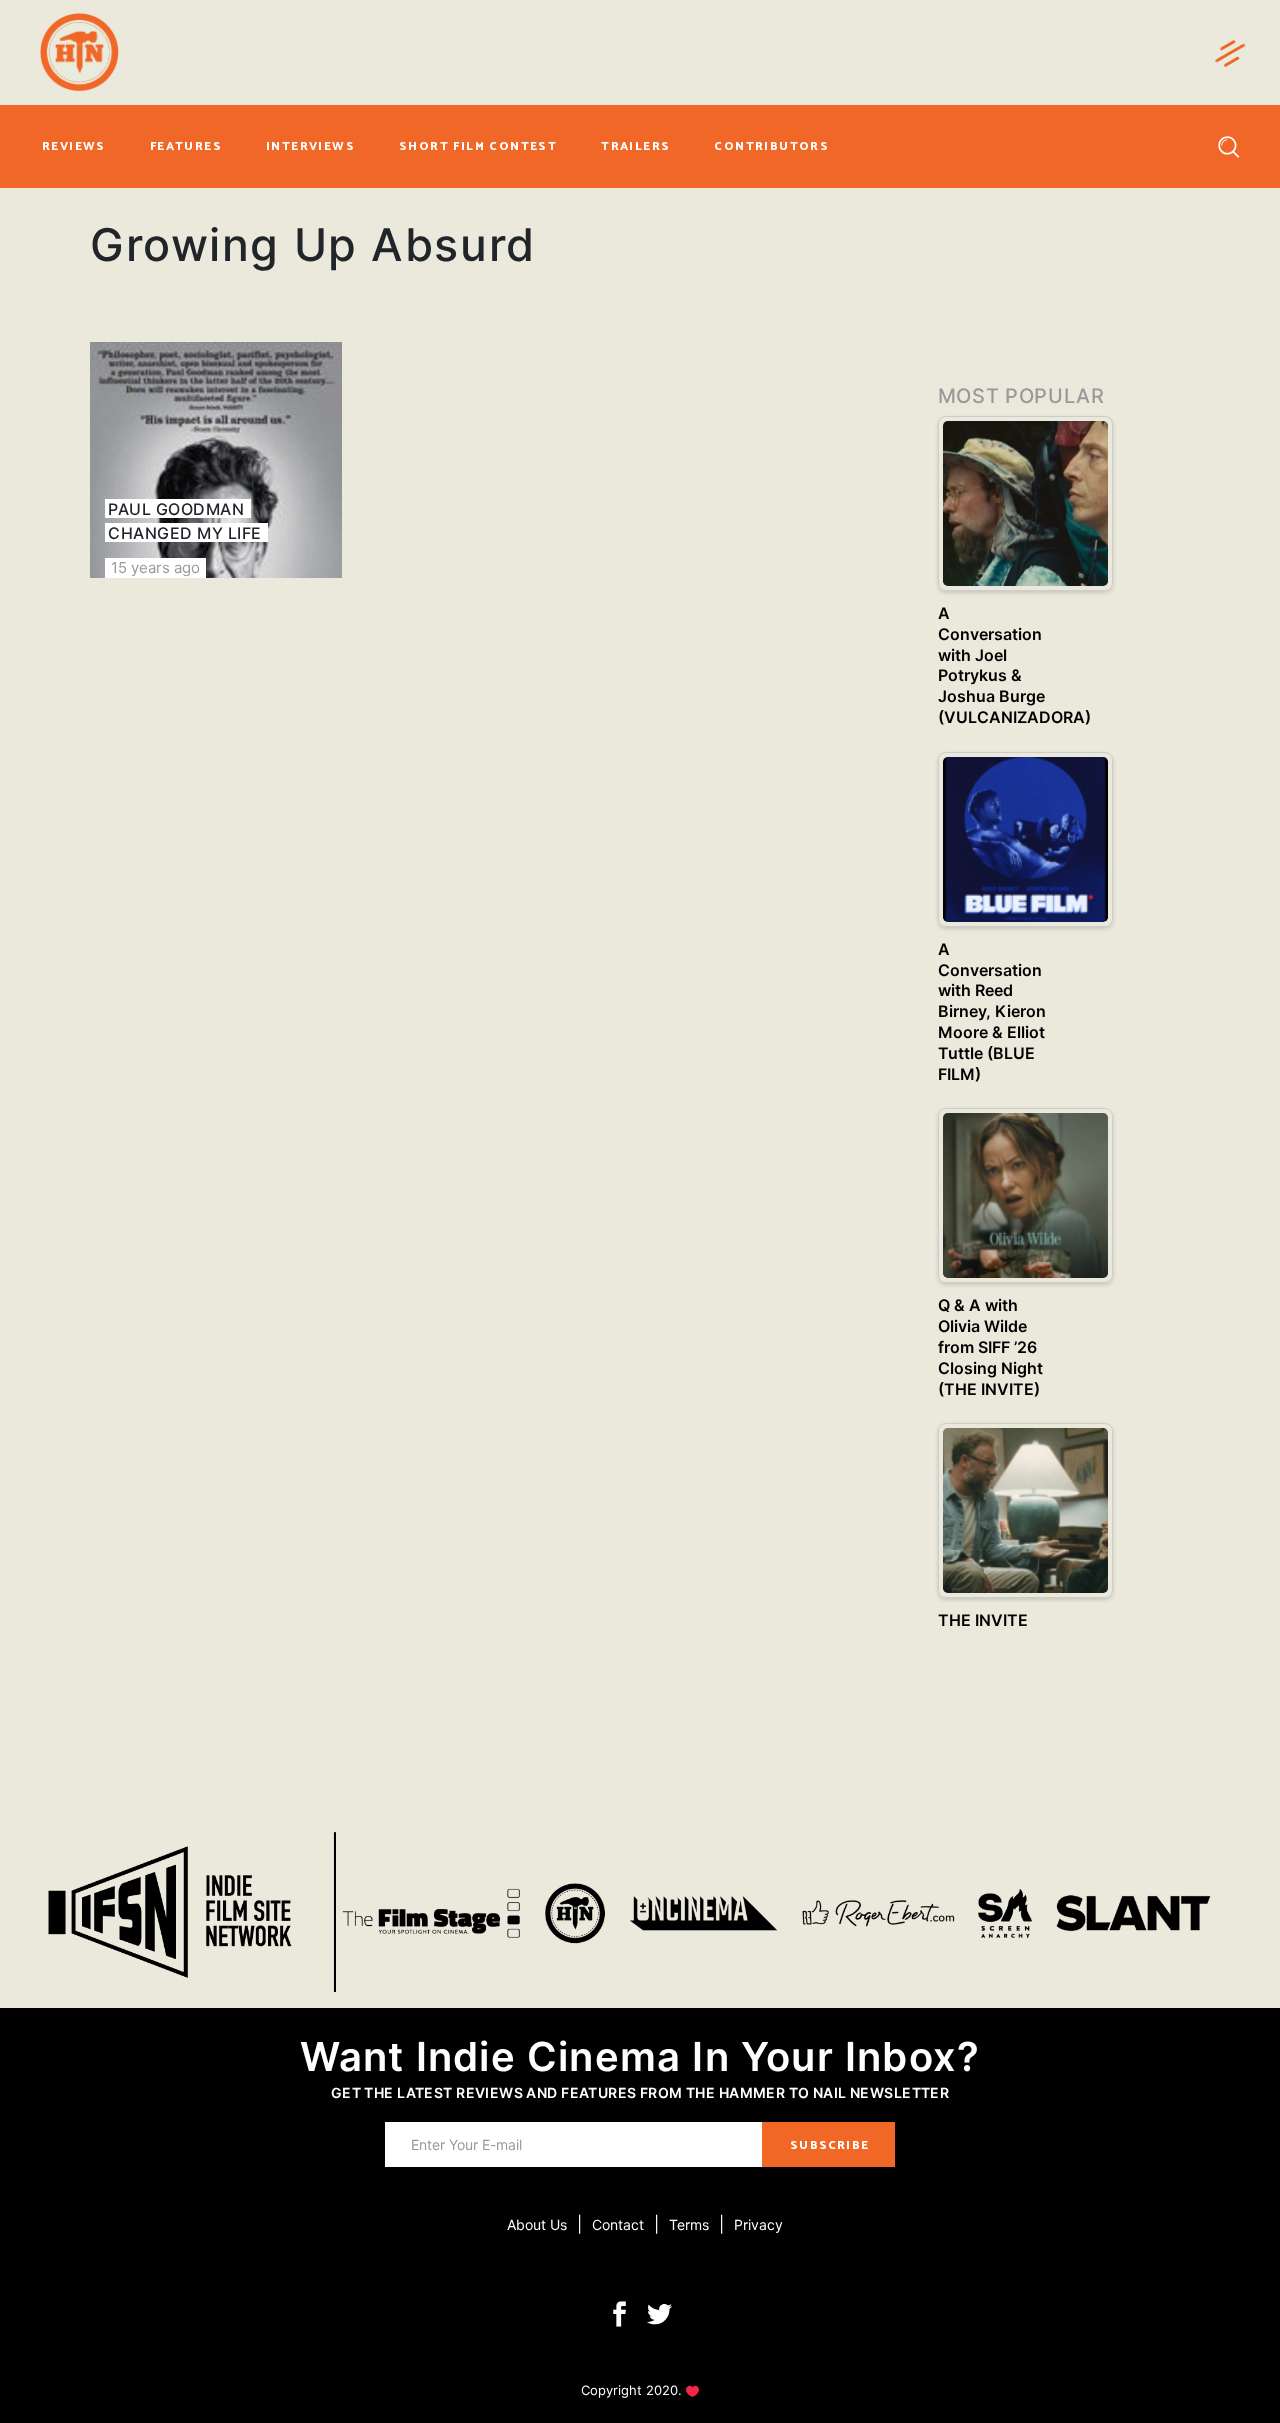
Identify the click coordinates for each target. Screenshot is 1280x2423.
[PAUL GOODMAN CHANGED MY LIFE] (216, 460)
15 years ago (155, 567)
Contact (618, 2224)
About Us (537, 2224)
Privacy (758, 2224)
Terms (689, 2224)
